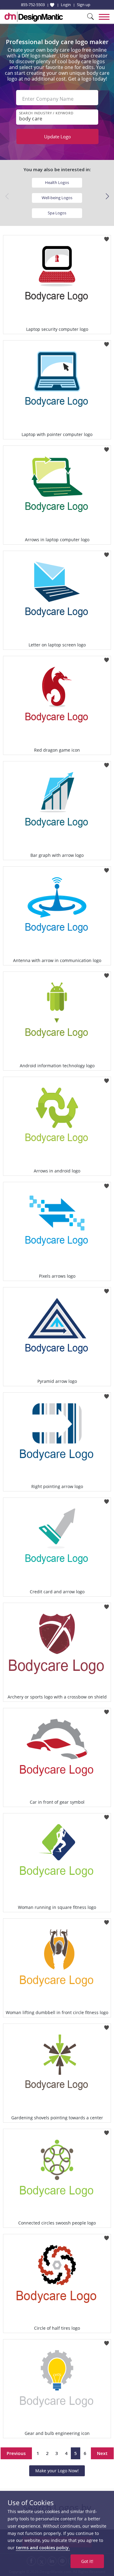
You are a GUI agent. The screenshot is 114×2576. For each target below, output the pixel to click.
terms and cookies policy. (43, 2548)
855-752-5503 (33, 5)
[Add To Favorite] (107, 237)
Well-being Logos (57, 198)
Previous (16, 2453)
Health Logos (57, 182)
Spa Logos (57, 213)
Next (102, 2453)
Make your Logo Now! (57, 2471)
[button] (107, 196)
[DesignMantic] (34, 17)
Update (57, 137)
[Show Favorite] (52, 5)
